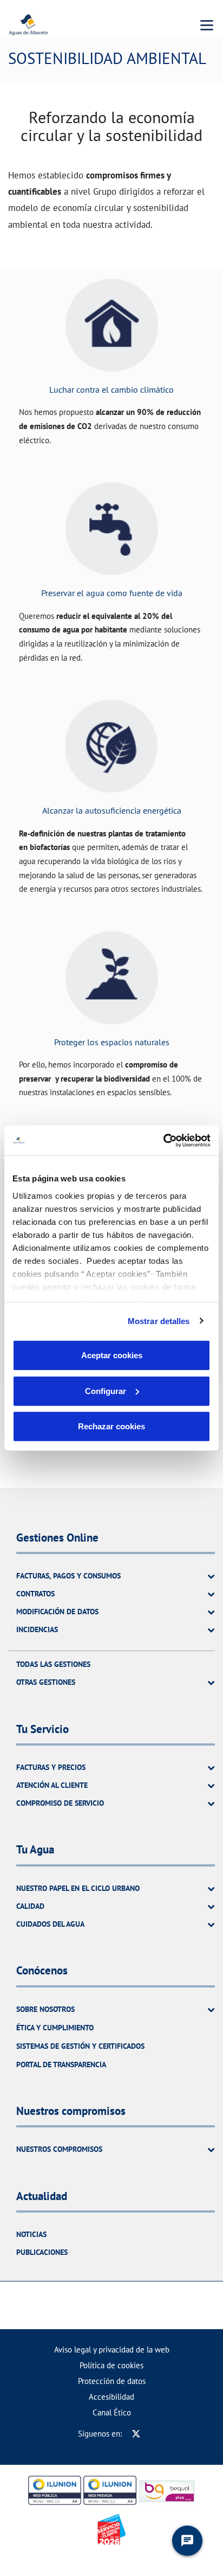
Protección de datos (112, 2381)
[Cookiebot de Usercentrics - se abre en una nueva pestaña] (163, 1140)
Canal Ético (112, 2412)
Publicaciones (42, 2252)
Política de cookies (111, 2365)
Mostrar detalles (159, 1321)
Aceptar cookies (112, 1355)
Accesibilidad (111, 2397)
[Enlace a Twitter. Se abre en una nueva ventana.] (136, 2434)
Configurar (106, 1391)
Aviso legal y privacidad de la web (112, 2350)
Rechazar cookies (111, 1426)
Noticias (31, 2234)
